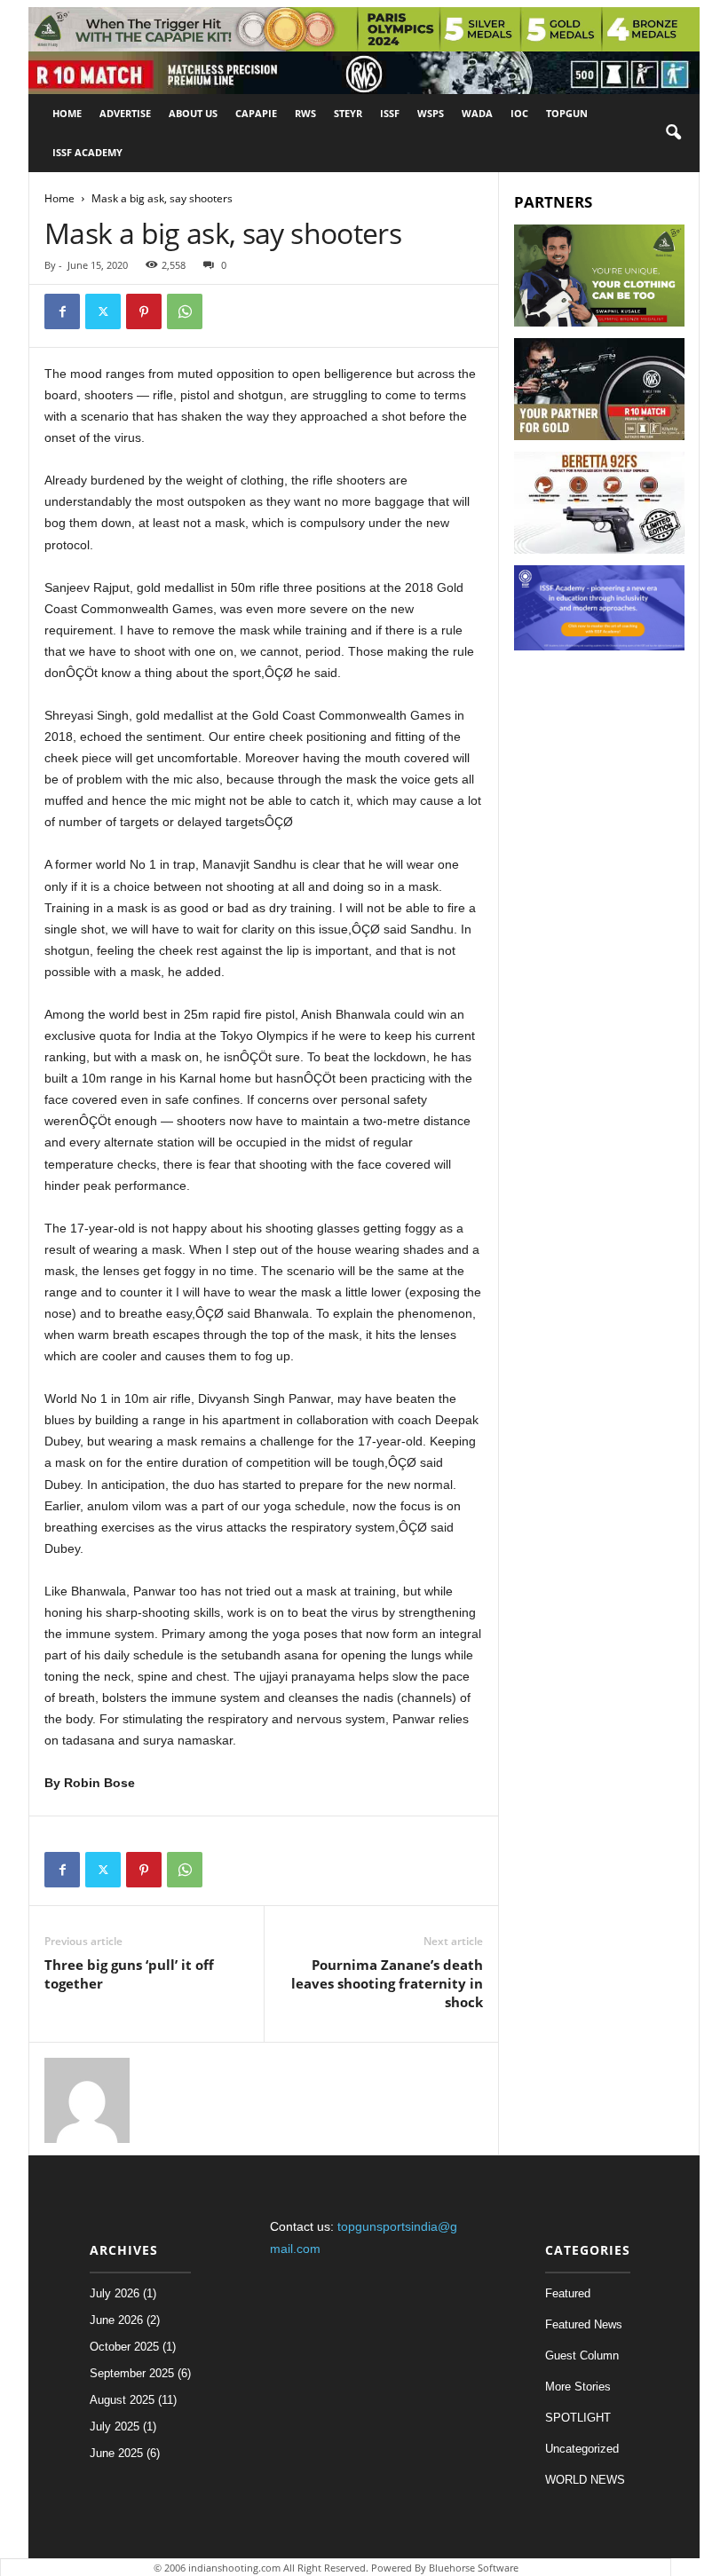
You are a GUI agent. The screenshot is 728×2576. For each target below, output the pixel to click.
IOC (519, 113)
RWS (305, 113)
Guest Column (582, 2355)
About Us (193, 113)
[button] (673, 133)
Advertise (125, 113)
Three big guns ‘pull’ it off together (129, 1974)
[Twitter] (103, 311)
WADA (477, 113)
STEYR (348, 113)
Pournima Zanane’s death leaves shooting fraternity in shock (387, 1983)
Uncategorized (582, 2449)
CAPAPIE (256, 113)
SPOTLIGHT (578, 2418)
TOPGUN (567, 113)
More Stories (578, 2387)
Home (67, 113)
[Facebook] (62, 311)
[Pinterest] (144, 311)
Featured (568, 2293)
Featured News (584, 2324)
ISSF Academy (87, 152)
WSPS (431, 113)
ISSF (390, 113)
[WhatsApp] (185, 311)
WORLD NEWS (585, 2480)
